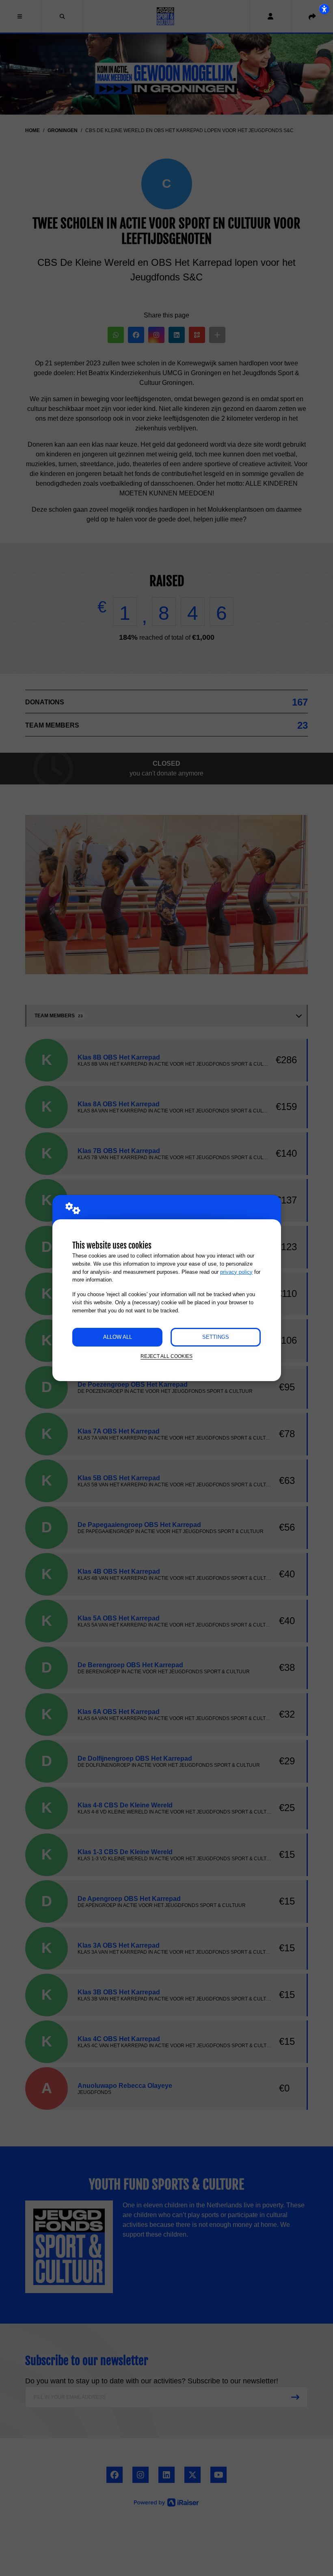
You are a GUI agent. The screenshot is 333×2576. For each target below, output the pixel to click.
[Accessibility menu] (324, 9)
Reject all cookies (166, 1356)
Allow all (118, 1337)
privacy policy (236, 1272)
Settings (216, 1337)
